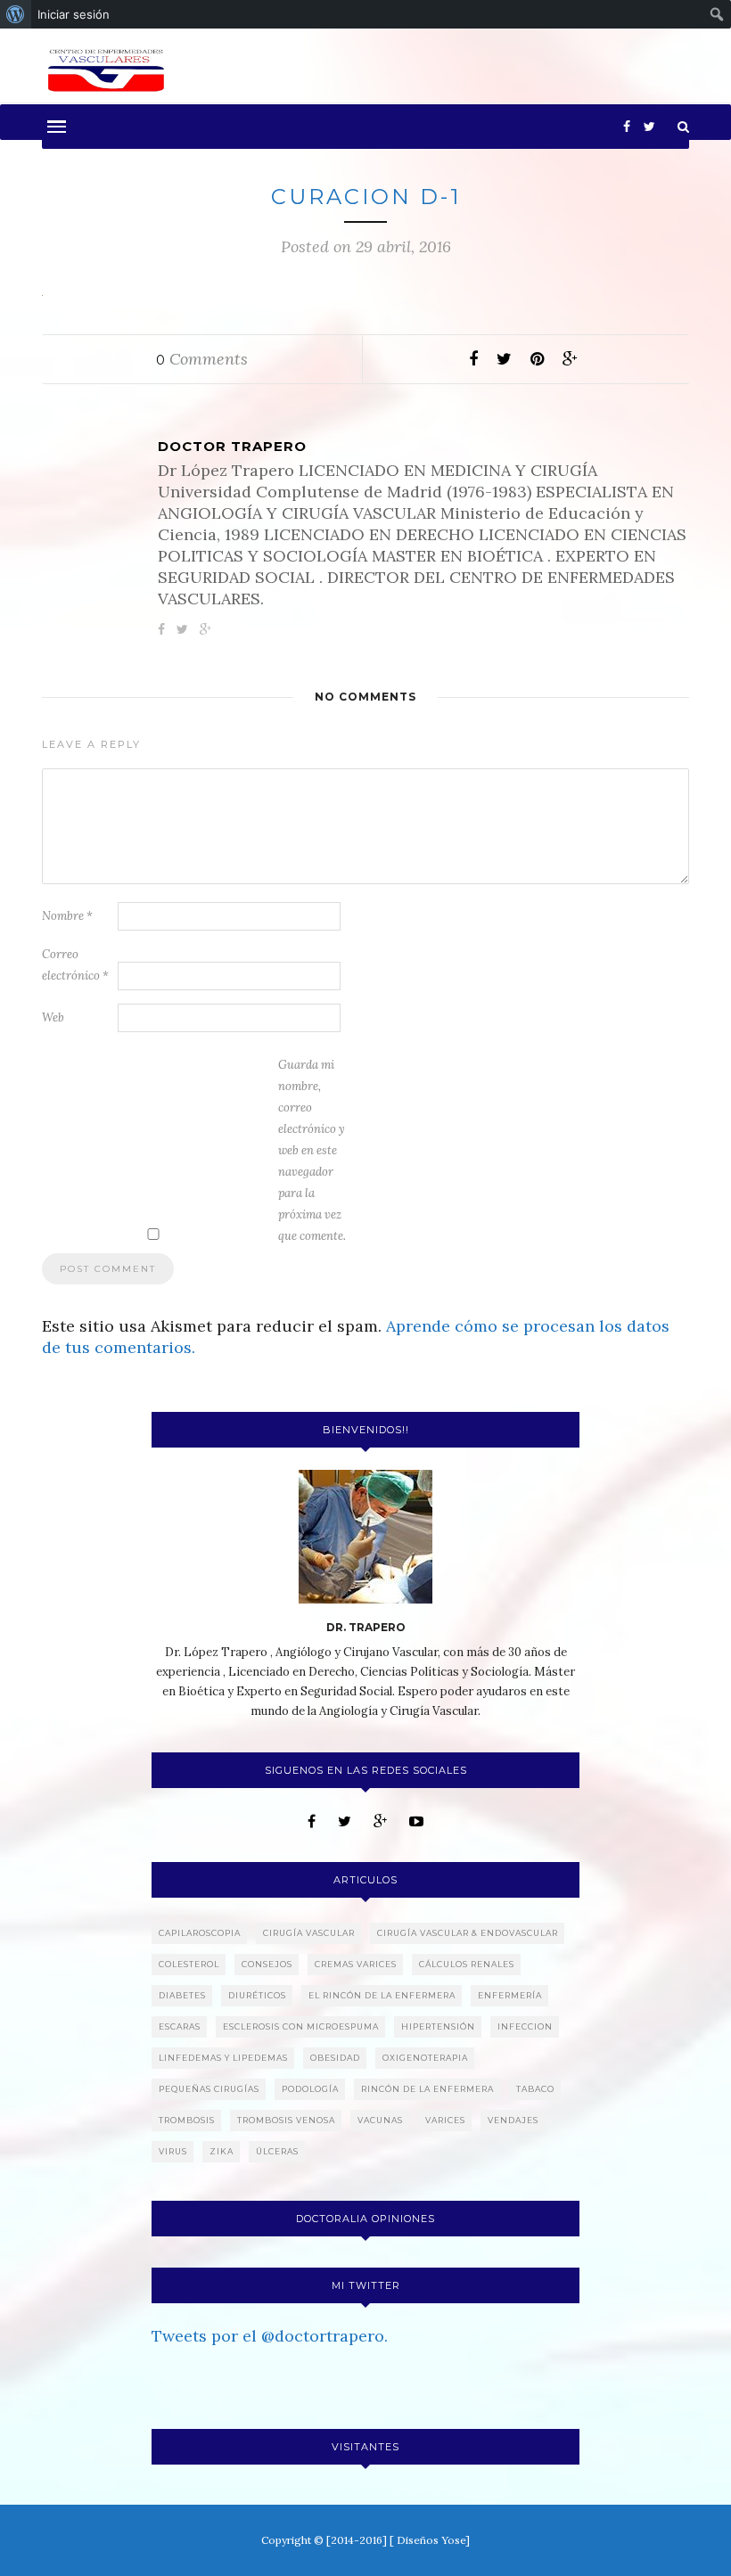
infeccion (525, 2026)
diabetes (182, 1995)
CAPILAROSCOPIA (200, 1933)
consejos (267, 1964)
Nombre (67, 916)
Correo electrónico (75, 965)
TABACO (535, 2089)
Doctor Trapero (232, 446)
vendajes (513, 2120)
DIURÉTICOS (257, 1995)
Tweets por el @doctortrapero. (270, 2336)
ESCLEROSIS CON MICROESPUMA (301, 2026)
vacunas (380, 2120)
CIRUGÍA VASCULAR (309, 1933)
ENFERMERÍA (510, 1995)
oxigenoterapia (425, 2058)
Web (53, 1017)
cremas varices (356, 1964)
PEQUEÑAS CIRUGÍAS (209, 2089)
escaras (180, 2026)
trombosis (187, 2120)
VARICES (445, 2120)
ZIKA (222, 2151)
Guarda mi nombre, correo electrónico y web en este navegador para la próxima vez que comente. (312, 1150)
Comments (202, 359)
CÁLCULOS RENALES (467, 1964)
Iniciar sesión (74, 14)
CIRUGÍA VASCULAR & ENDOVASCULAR (468, 1933)
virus (173, 2151)
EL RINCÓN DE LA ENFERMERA (382, 1995)
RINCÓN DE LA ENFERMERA (427, 2089)
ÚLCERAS (277, 2151)
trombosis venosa (286, 2120)
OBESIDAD (335, 2058)
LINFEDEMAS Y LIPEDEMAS (223, 2058)
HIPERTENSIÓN (438, 2026)
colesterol (189, 1964)
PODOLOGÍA (310, 2089)
